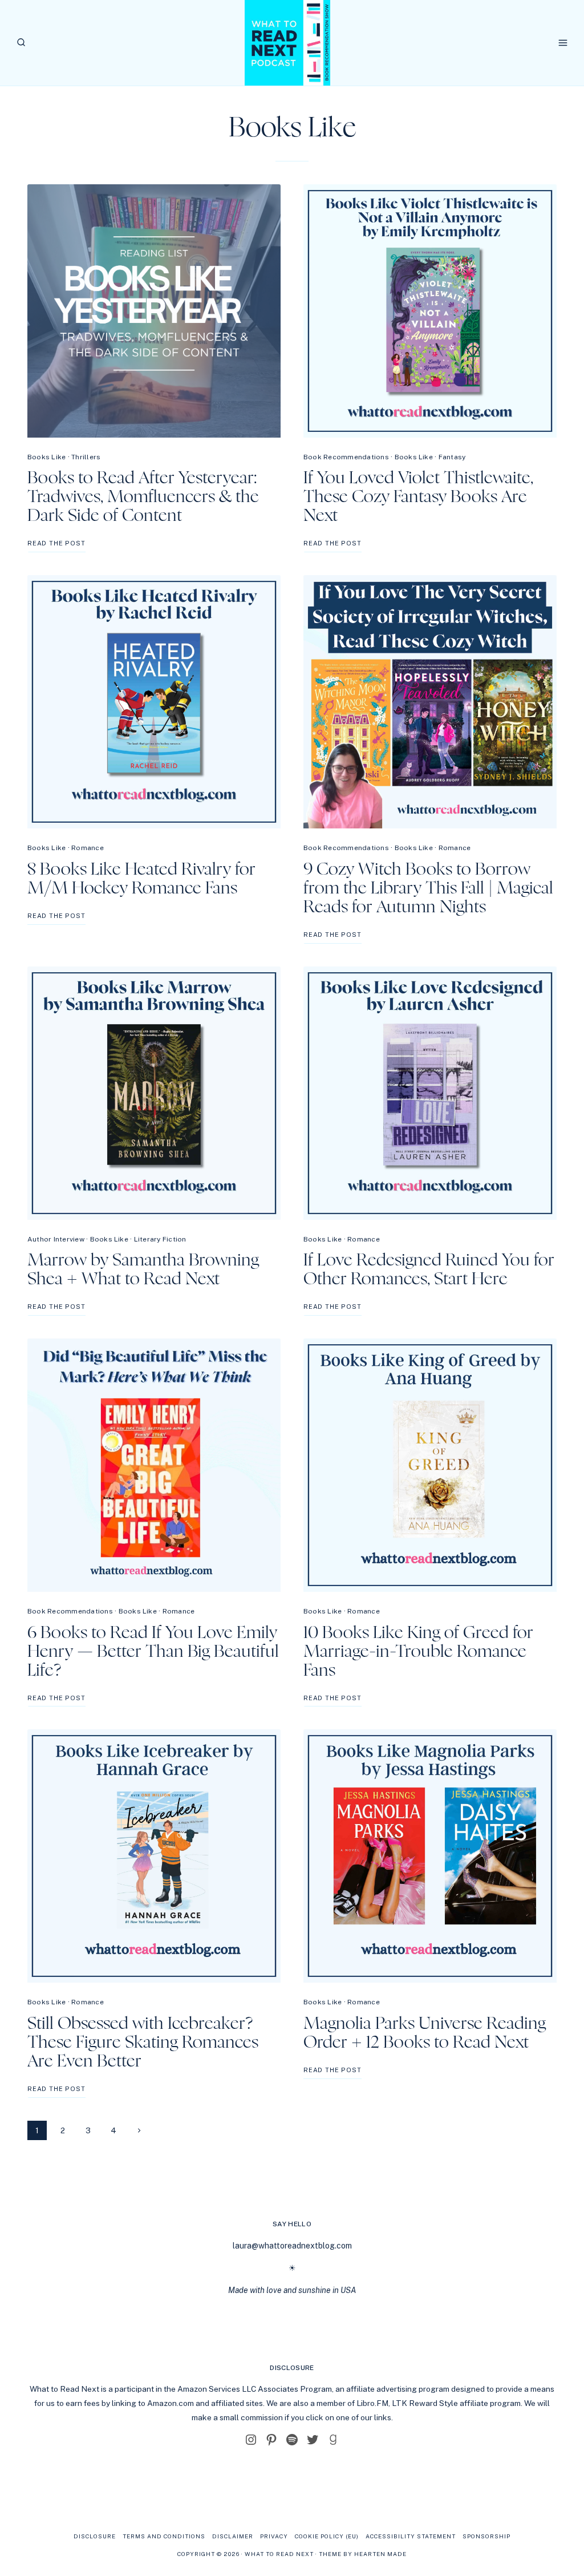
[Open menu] (563, 43)
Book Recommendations (346, 457)
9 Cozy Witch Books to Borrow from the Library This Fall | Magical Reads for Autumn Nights (428, 888)
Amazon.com (171, 2403)
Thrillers (86, 457)
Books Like (46, 457)
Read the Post (56, 546)
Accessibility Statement (411, 2536)
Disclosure (95, 2536)
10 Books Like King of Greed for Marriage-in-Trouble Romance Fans (418, 1652)
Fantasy (452, 457)
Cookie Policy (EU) (327, 2536)
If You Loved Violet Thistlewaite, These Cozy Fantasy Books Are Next (418, 497)
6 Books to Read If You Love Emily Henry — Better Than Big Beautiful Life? (153, 1652)
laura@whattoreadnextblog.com (292, 2246)
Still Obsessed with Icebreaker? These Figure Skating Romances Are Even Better (143, 2043)
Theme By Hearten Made (363, 2554)
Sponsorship (486, 2536)
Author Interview (56, 1239)
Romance (88, 848)
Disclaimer (233, 2536)
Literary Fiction (160, 1239)
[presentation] (154, 311)
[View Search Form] (21, 43)
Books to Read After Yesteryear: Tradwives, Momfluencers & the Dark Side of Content (143, 497)
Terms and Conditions (164, 2536)
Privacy (274, 2536)
